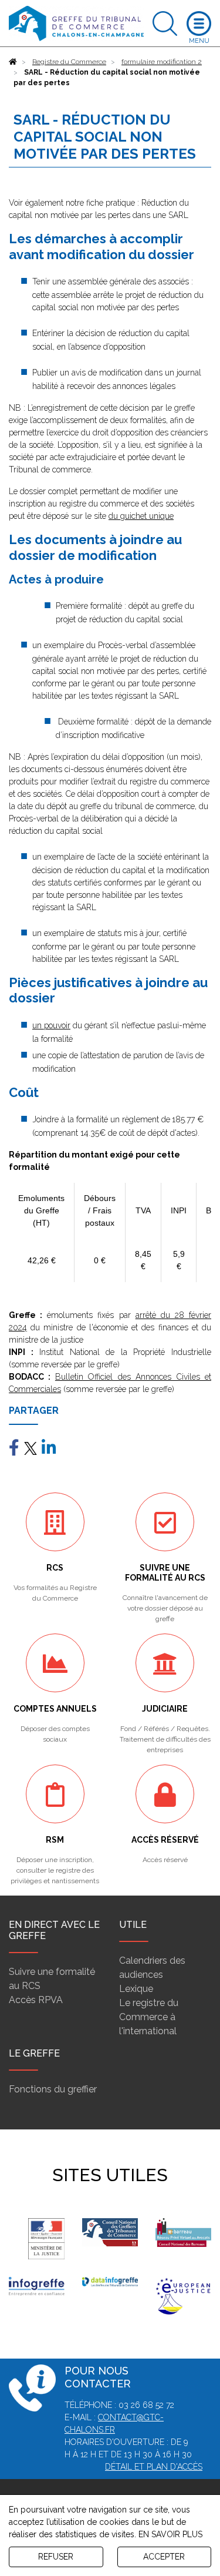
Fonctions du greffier (53, 2089)
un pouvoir (51, 1025)
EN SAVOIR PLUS (170, 2534)
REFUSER (56, 2557)
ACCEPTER (164, 2557)
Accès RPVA (36, 2000)
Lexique (136, 1989)
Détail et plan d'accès (154, 2467)
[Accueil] (13, 62)
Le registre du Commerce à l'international (149, 2017)
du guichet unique (141, 516)
